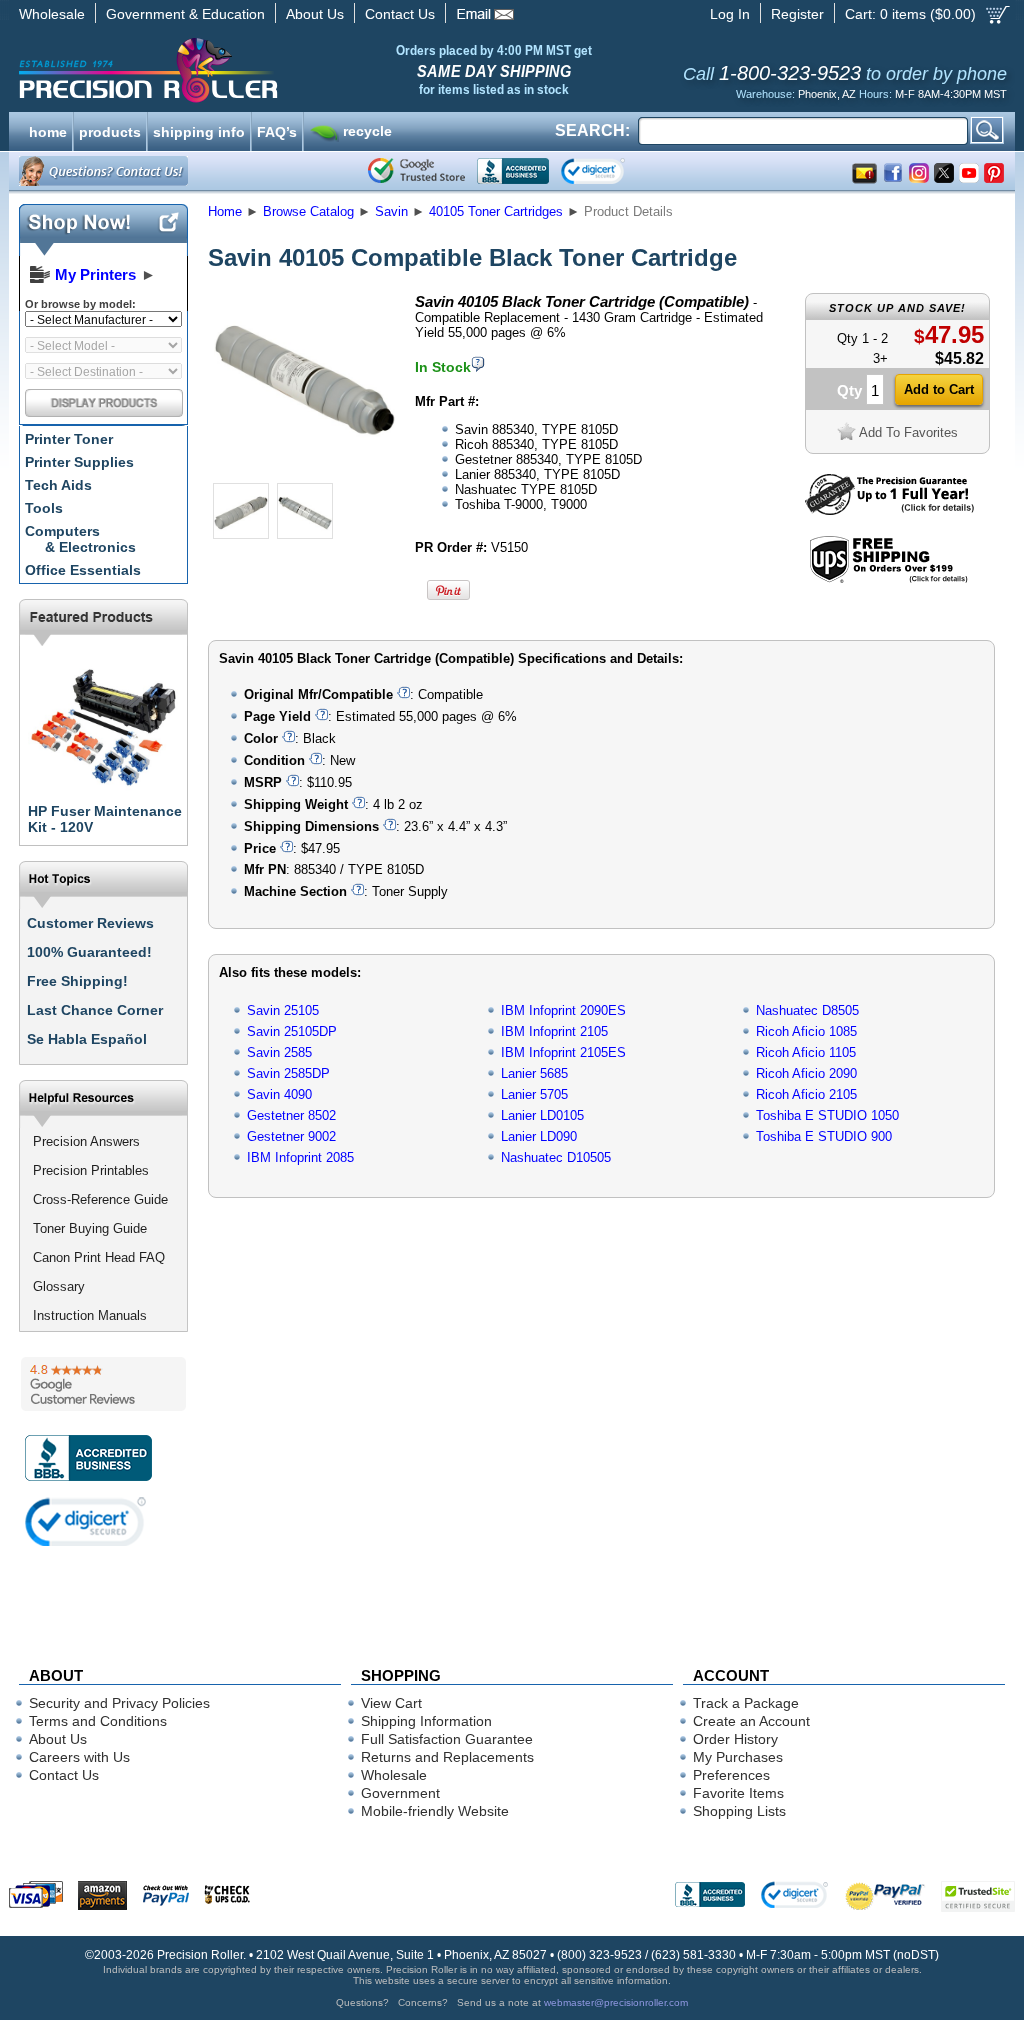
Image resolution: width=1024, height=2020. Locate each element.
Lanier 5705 (534, 1094)
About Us (315, 14)
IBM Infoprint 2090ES (563, 1010)
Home (225, 211)
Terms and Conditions (98, 1721)
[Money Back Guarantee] (889, 510)
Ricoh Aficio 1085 (806, 1031)
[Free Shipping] (888, 579)
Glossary (59, 1286)
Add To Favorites (908, 432)
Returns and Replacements (447, 1757)
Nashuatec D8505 (807, 1010)
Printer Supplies (79, 462)
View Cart (391, 1703)
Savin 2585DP (288, 1073)
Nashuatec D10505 (556, 1157)
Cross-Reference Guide (100, 1199)
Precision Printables (91, 1170)
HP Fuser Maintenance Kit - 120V (105, 819)
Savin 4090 (279, 1094)
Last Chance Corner (95, 1010)
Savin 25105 (283, 1010)
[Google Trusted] (416, 171)
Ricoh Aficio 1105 (806, 1052)
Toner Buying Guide (90, 1228)
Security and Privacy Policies (119, 1703)
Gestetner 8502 (291, 1115)
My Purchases (738, 1757)
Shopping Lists (739, 1811)
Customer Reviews (90, 923)
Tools (44, 508)
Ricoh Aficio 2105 (806, 1094)
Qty (849, 390)
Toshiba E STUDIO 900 (824, 1136)
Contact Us (400, 14)
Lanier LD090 (539, 1136)
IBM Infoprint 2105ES (563, 1052)
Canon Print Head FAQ (99, 1257)
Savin (391, 211)
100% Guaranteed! (89, 952)
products (110, 130)
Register (797, 14)
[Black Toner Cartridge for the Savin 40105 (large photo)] (305, 472)
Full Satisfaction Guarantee (447, 1739)
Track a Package (746, 1703)
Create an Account (751, 1721)
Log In (730, 14)
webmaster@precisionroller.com (616, 2002)
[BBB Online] (513, 171)
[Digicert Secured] (86, 1521)
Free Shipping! (77, 981)
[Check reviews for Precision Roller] (103, 1384)
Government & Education (185, 14)
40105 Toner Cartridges (496, 211)
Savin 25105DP (292, 1031)
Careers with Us (79, 1757)
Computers (80, 539)
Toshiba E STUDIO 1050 (827, 1115)
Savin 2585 (279, 1052)
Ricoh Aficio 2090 (806, 1073)
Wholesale (52, 14)
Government (400, 1793)
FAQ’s (277, 130)
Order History (735, 1739)
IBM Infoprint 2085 (300, 1157)
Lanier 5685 (534, 1073)
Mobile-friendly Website (435, 1811)
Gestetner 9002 (291, 1136)
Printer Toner (69, 439)
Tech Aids (58, 485)
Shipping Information (426, 1721)
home (48, 130)
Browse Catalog (308, 211)
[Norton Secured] (609, 171)
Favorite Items (738, 1793)
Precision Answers (86, 1141)
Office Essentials (83, 570)
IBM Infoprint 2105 (554, 1031)
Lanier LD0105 (542, 1115)
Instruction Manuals (90, 1315)
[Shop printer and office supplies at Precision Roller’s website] (252, 70)
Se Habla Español (87, 1039)
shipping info (199, 130)
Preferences (731, 1775)
